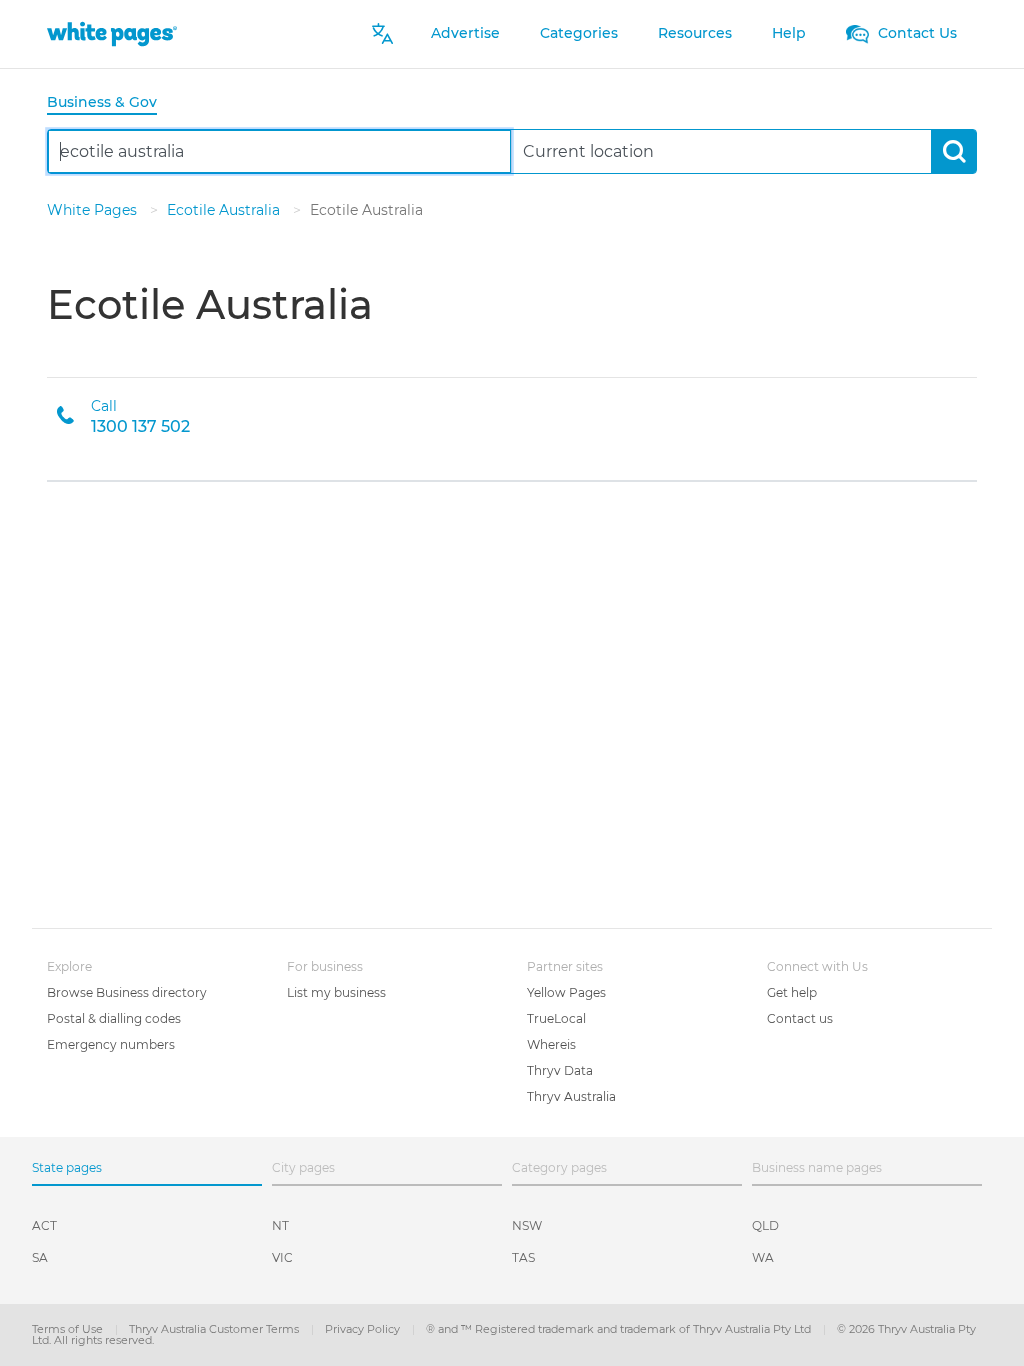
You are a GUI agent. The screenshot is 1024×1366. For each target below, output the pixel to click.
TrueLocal (556, 1018)
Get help (792, 992)
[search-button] (953, 151)
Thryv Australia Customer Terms (215, 1329)
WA (763, 1257)
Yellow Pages (566, 992)
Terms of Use (69, 1329)
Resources (695, 33)
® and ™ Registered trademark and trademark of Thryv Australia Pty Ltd (620, 1329)
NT (280, 1225)
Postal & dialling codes (114, 1018)
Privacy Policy (364, 1329)
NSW (527, 1225)
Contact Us (915, 33)
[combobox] (279, 151)
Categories (579, 33)
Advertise (465, 33)
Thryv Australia (571, 1096)
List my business (336, 992)
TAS (523, 1257)
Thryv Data (560, 1070)
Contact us (800, 1018)
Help (789, 33)
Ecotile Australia (225, 210)
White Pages (94, 210)
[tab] (110, 103)
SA (40, 1257)
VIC (282, 1257)
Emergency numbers (111, 1044)
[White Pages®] (112, 33)
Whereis (551, 1044)
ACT (44, 1225)
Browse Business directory (127, 992)
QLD (765, 1225)
